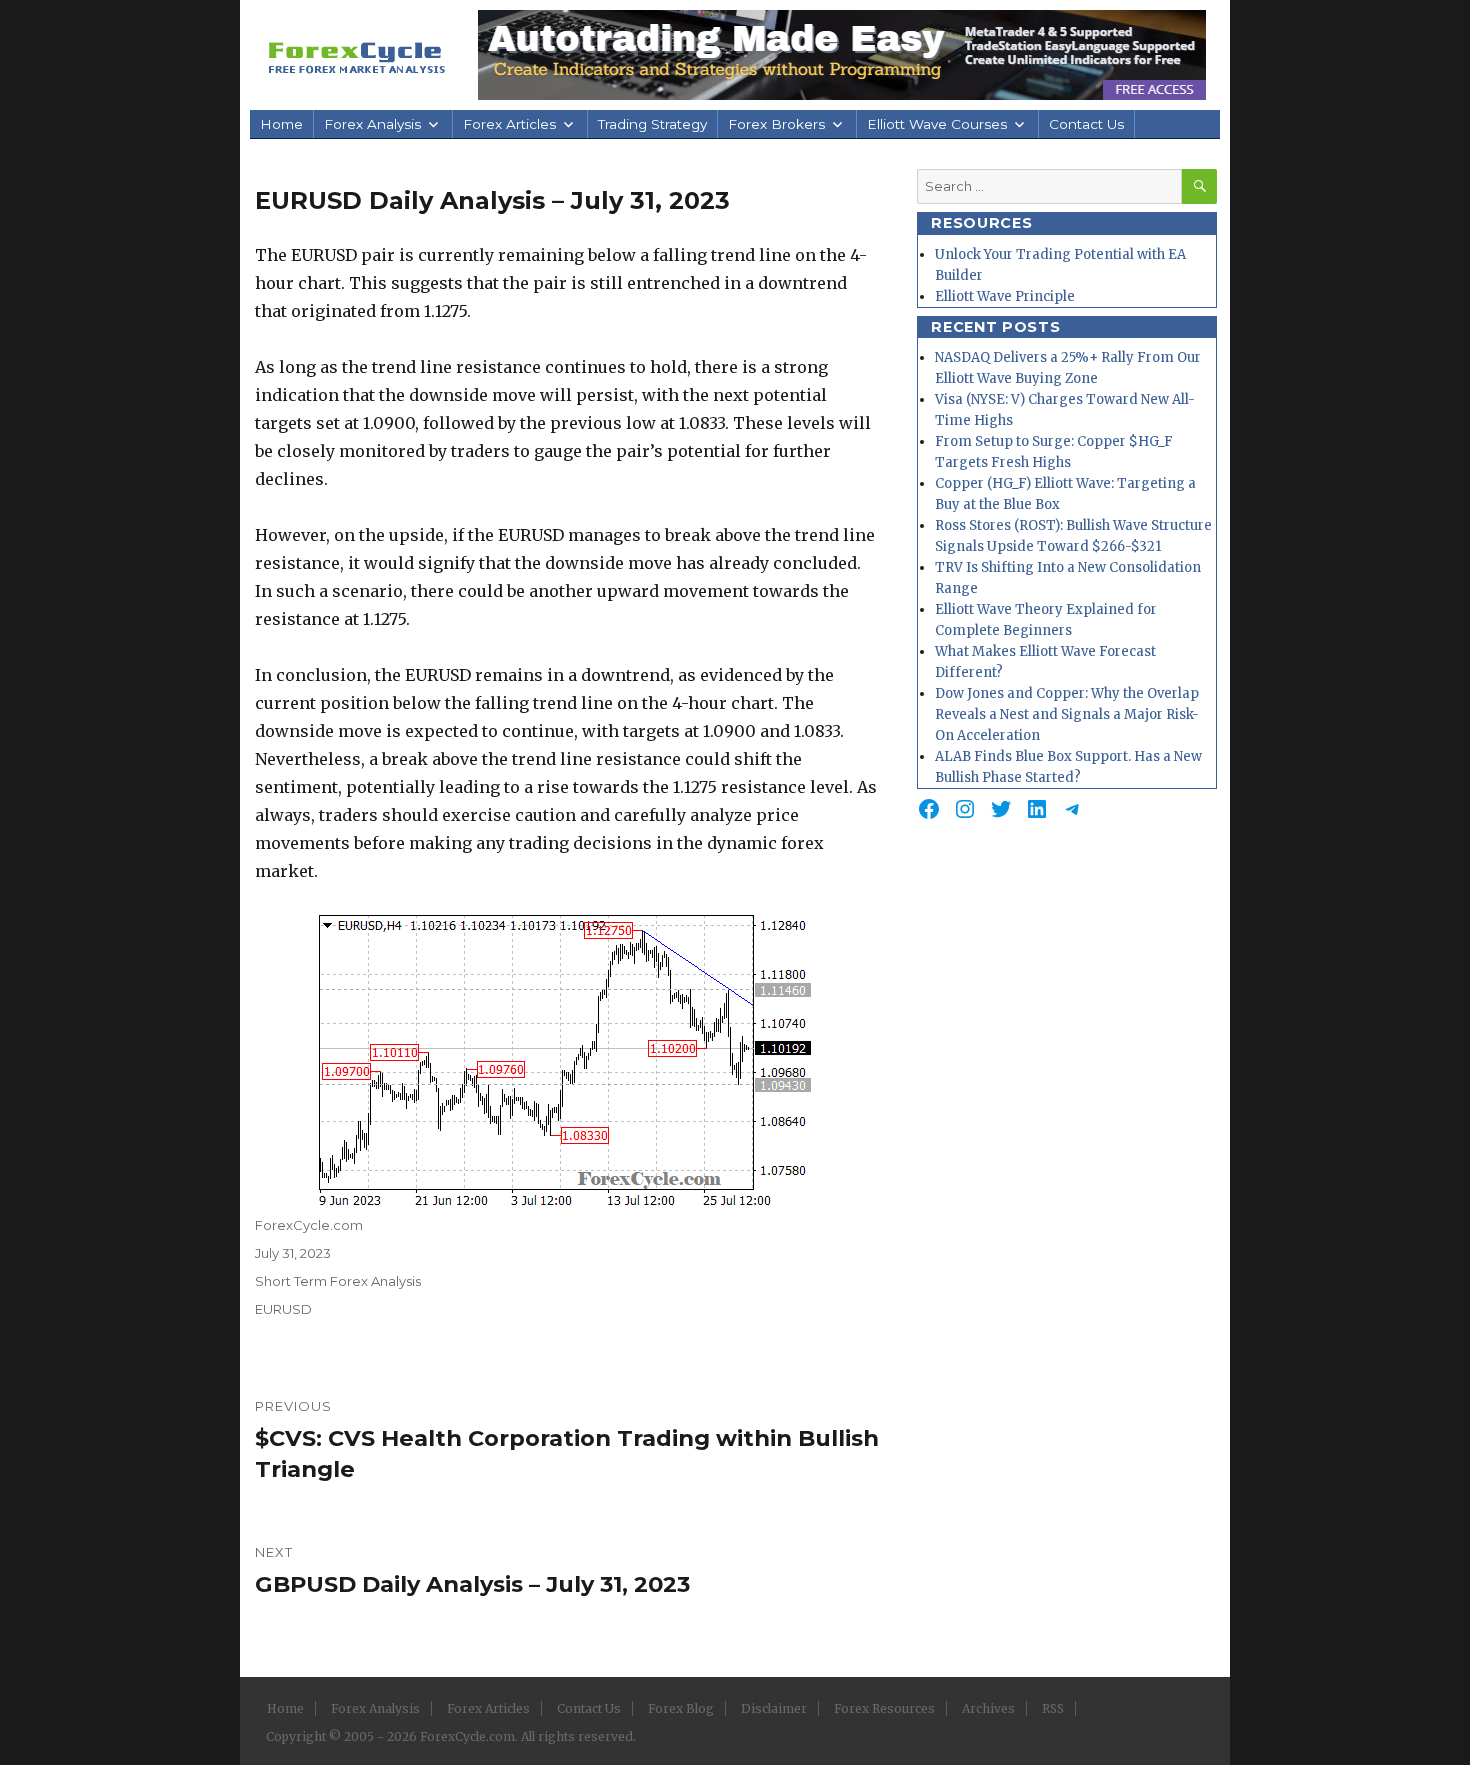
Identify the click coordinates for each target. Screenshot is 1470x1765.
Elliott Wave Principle (1005, 296)
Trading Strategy (652, 124)
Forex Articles (509, 124)
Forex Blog (681, 1708)
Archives (988, 1708)
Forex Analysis (372, 124)
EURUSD (283, 1309)
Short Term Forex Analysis (338, 1281)
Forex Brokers (776, 124)
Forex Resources (884, 1708)
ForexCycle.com (309, 1225)
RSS (1053, 1708)
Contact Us (1086, 124)
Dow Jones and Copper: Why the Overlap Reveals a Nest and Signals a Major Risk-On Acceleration (1067, 714)
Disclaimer (774, 1708)
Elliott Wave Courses (937, 124)
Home (281, 124)
